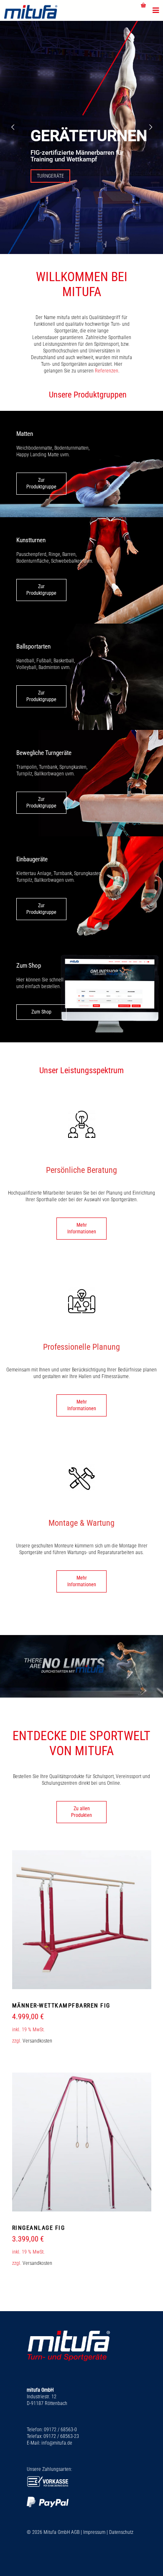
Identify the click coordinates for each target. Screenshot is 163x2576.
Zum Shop (41, 1012)
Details (82, 1968)
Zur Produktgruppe (41, 483)
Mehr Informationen (82, 1228)
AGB (75, 2532)
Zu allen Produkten (81, 1812)
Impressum (94, 2532)
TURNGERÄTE (50, 176)
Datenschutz (121, 2532)
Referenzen (107, 371)
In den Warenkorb (81, 1947)
